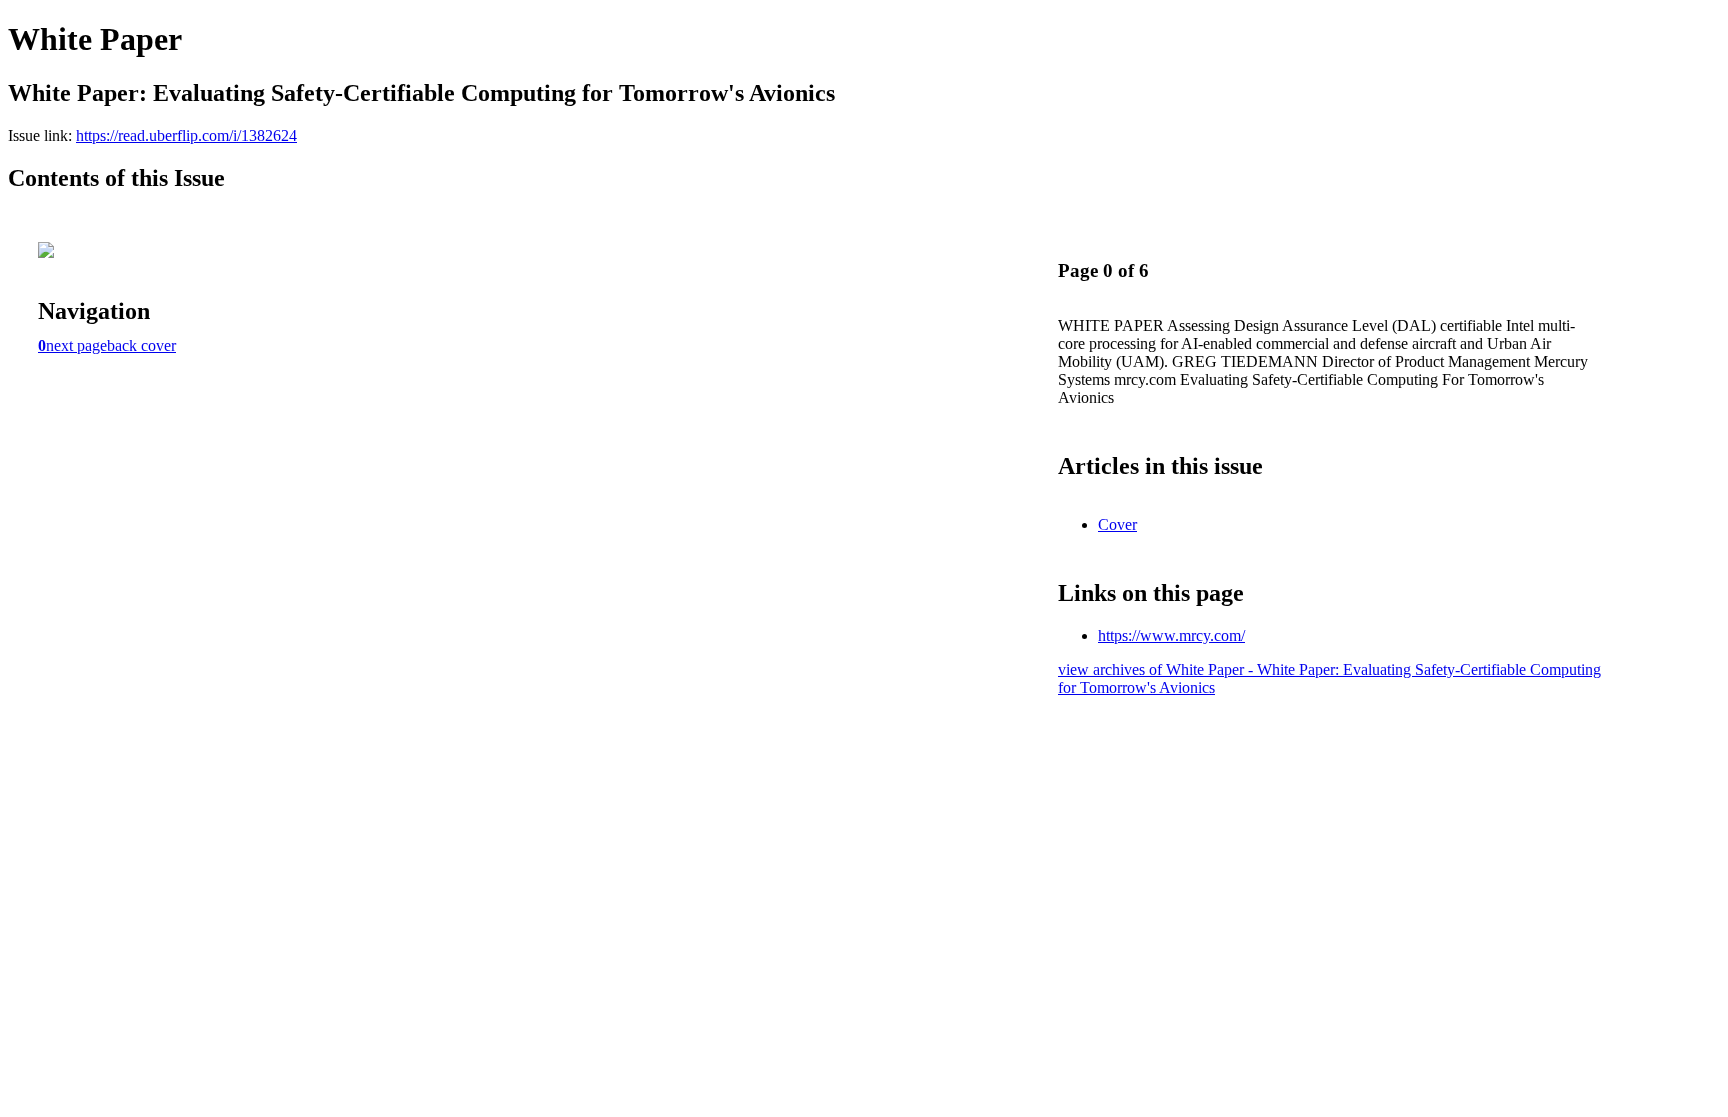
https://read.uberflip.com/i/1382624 (186, 135)
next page (76, 345)
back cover (141, 345)
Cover (1117, 524)
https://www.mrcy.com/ (1171, 635)
